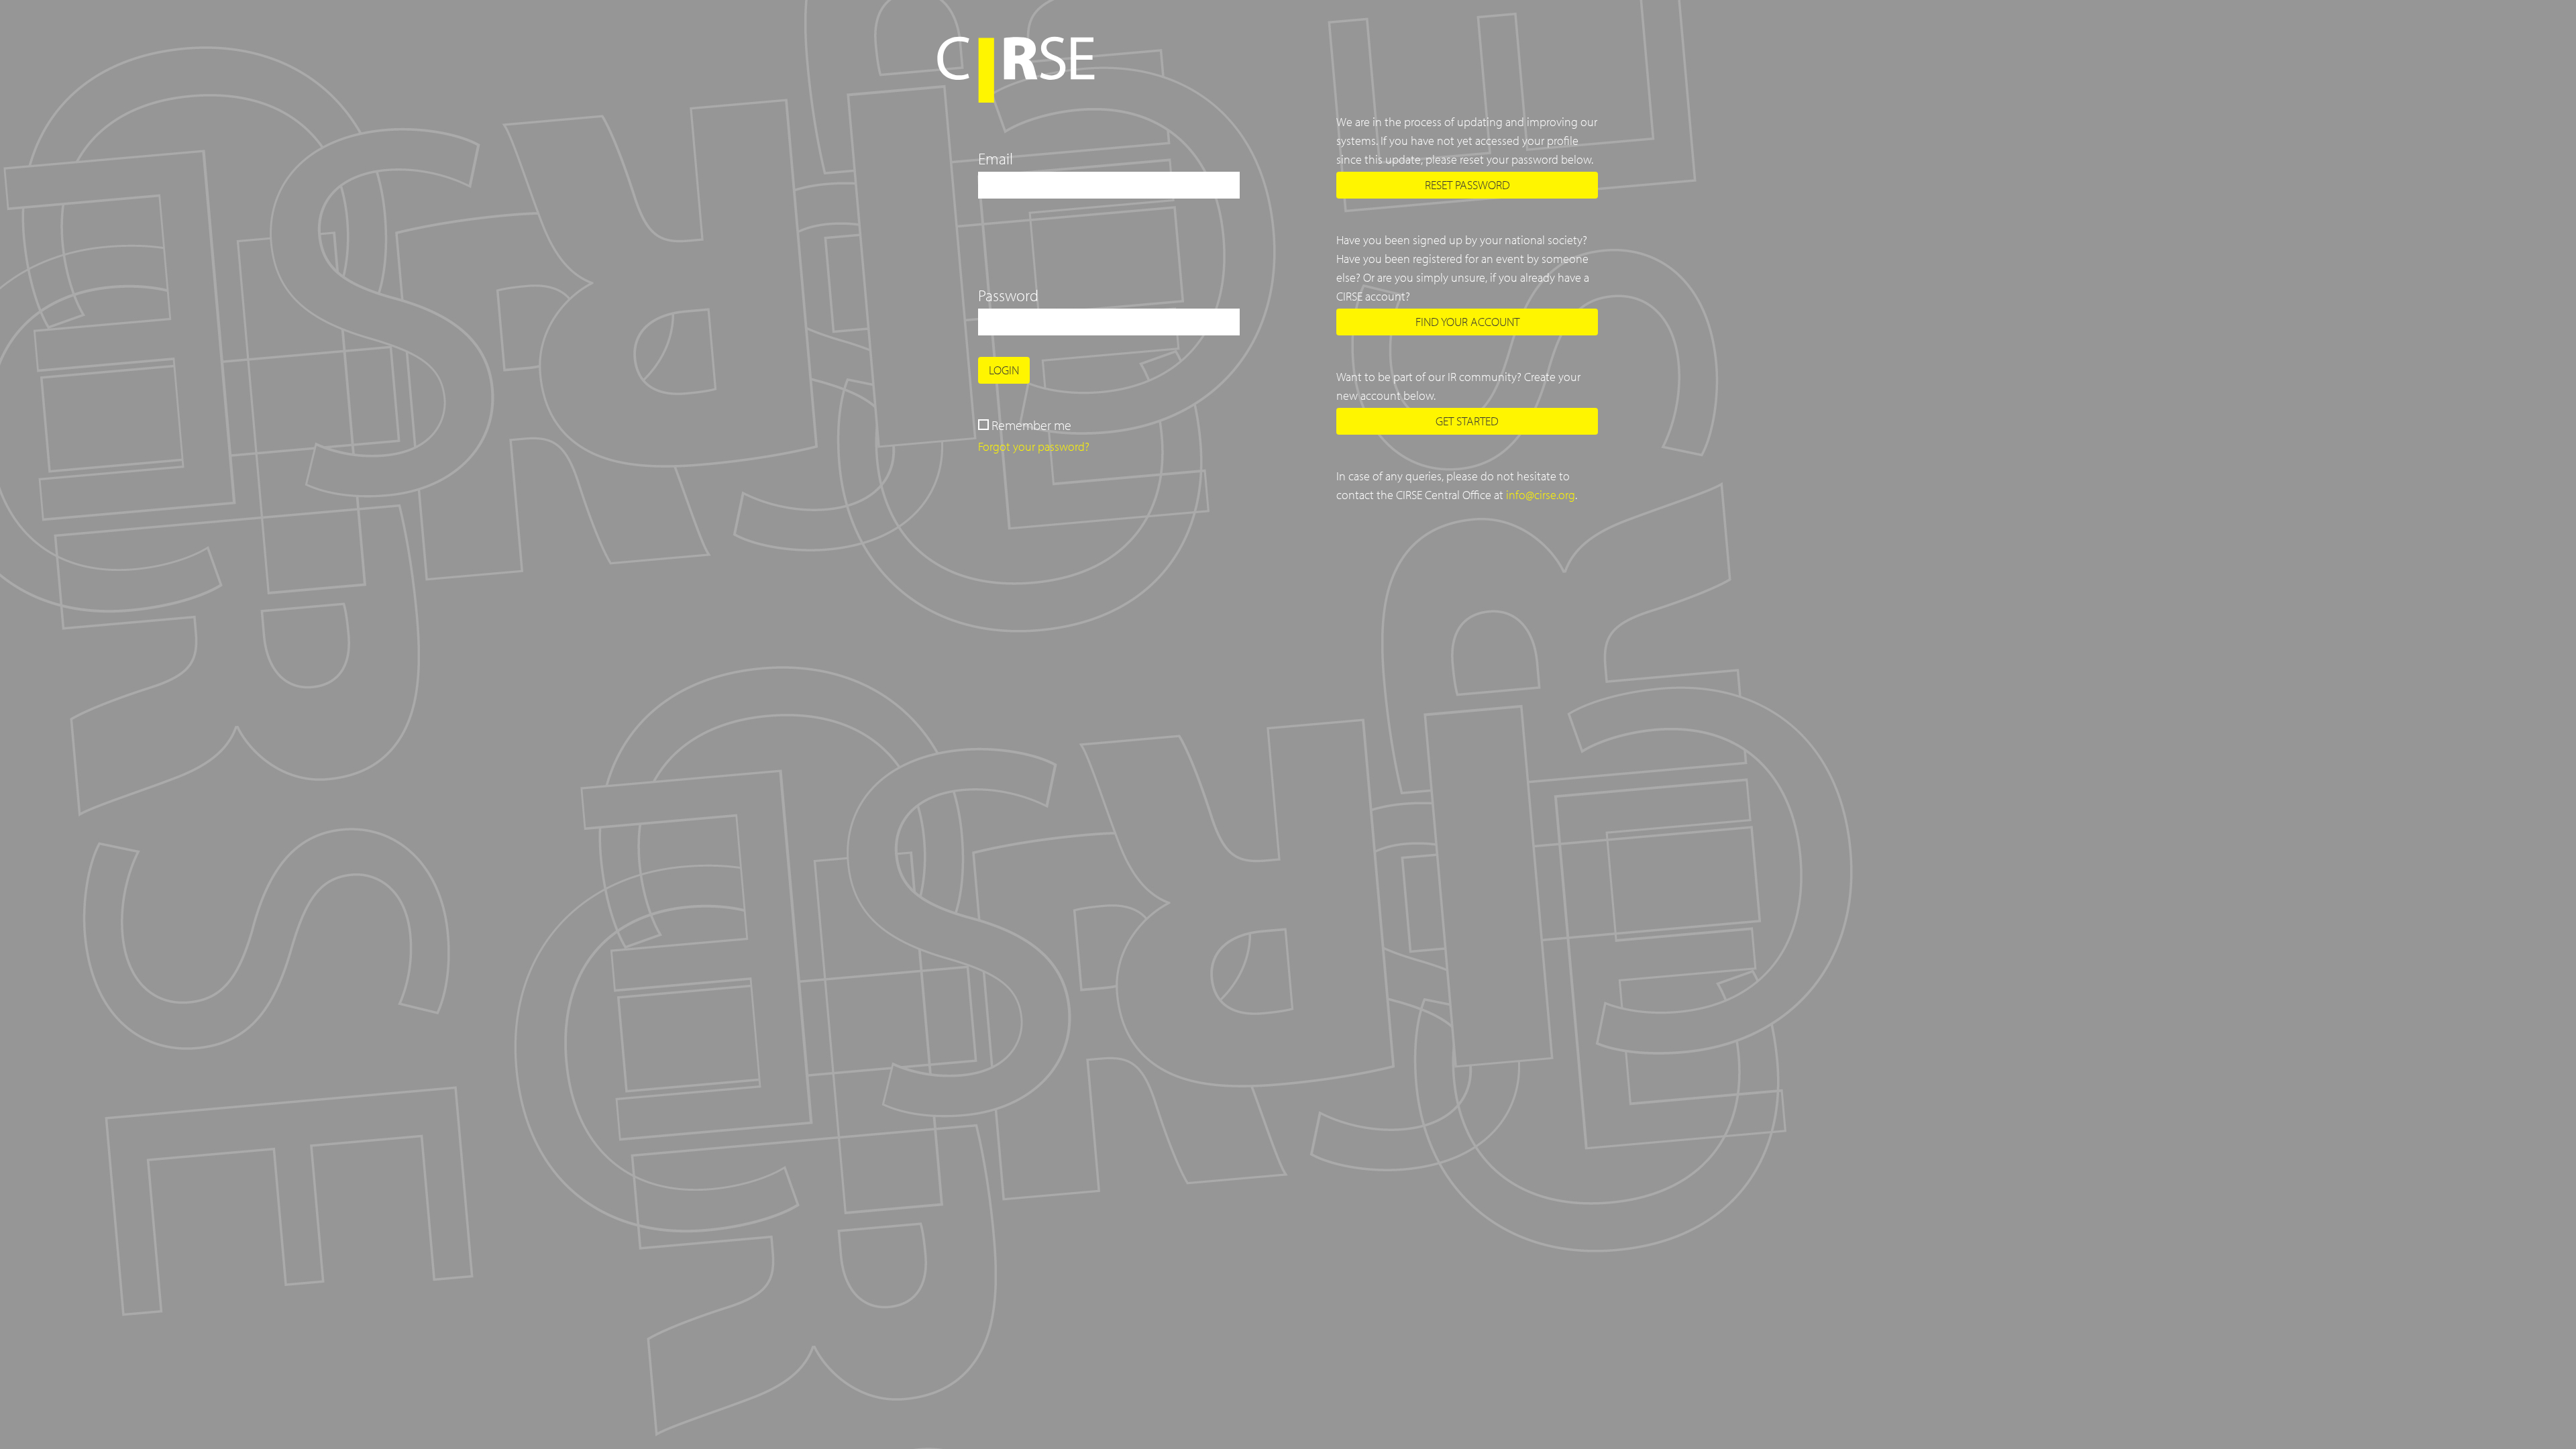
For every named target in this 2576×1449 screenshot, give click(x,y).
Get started (1467, 421)
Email (996, 158)
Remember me (1031, 425)
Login (1004, 370)
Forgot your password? (1034, 446)
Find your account (1467, 322)
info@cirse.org (1541, 495)
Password (1008, 295)
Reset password (1467, 185)
